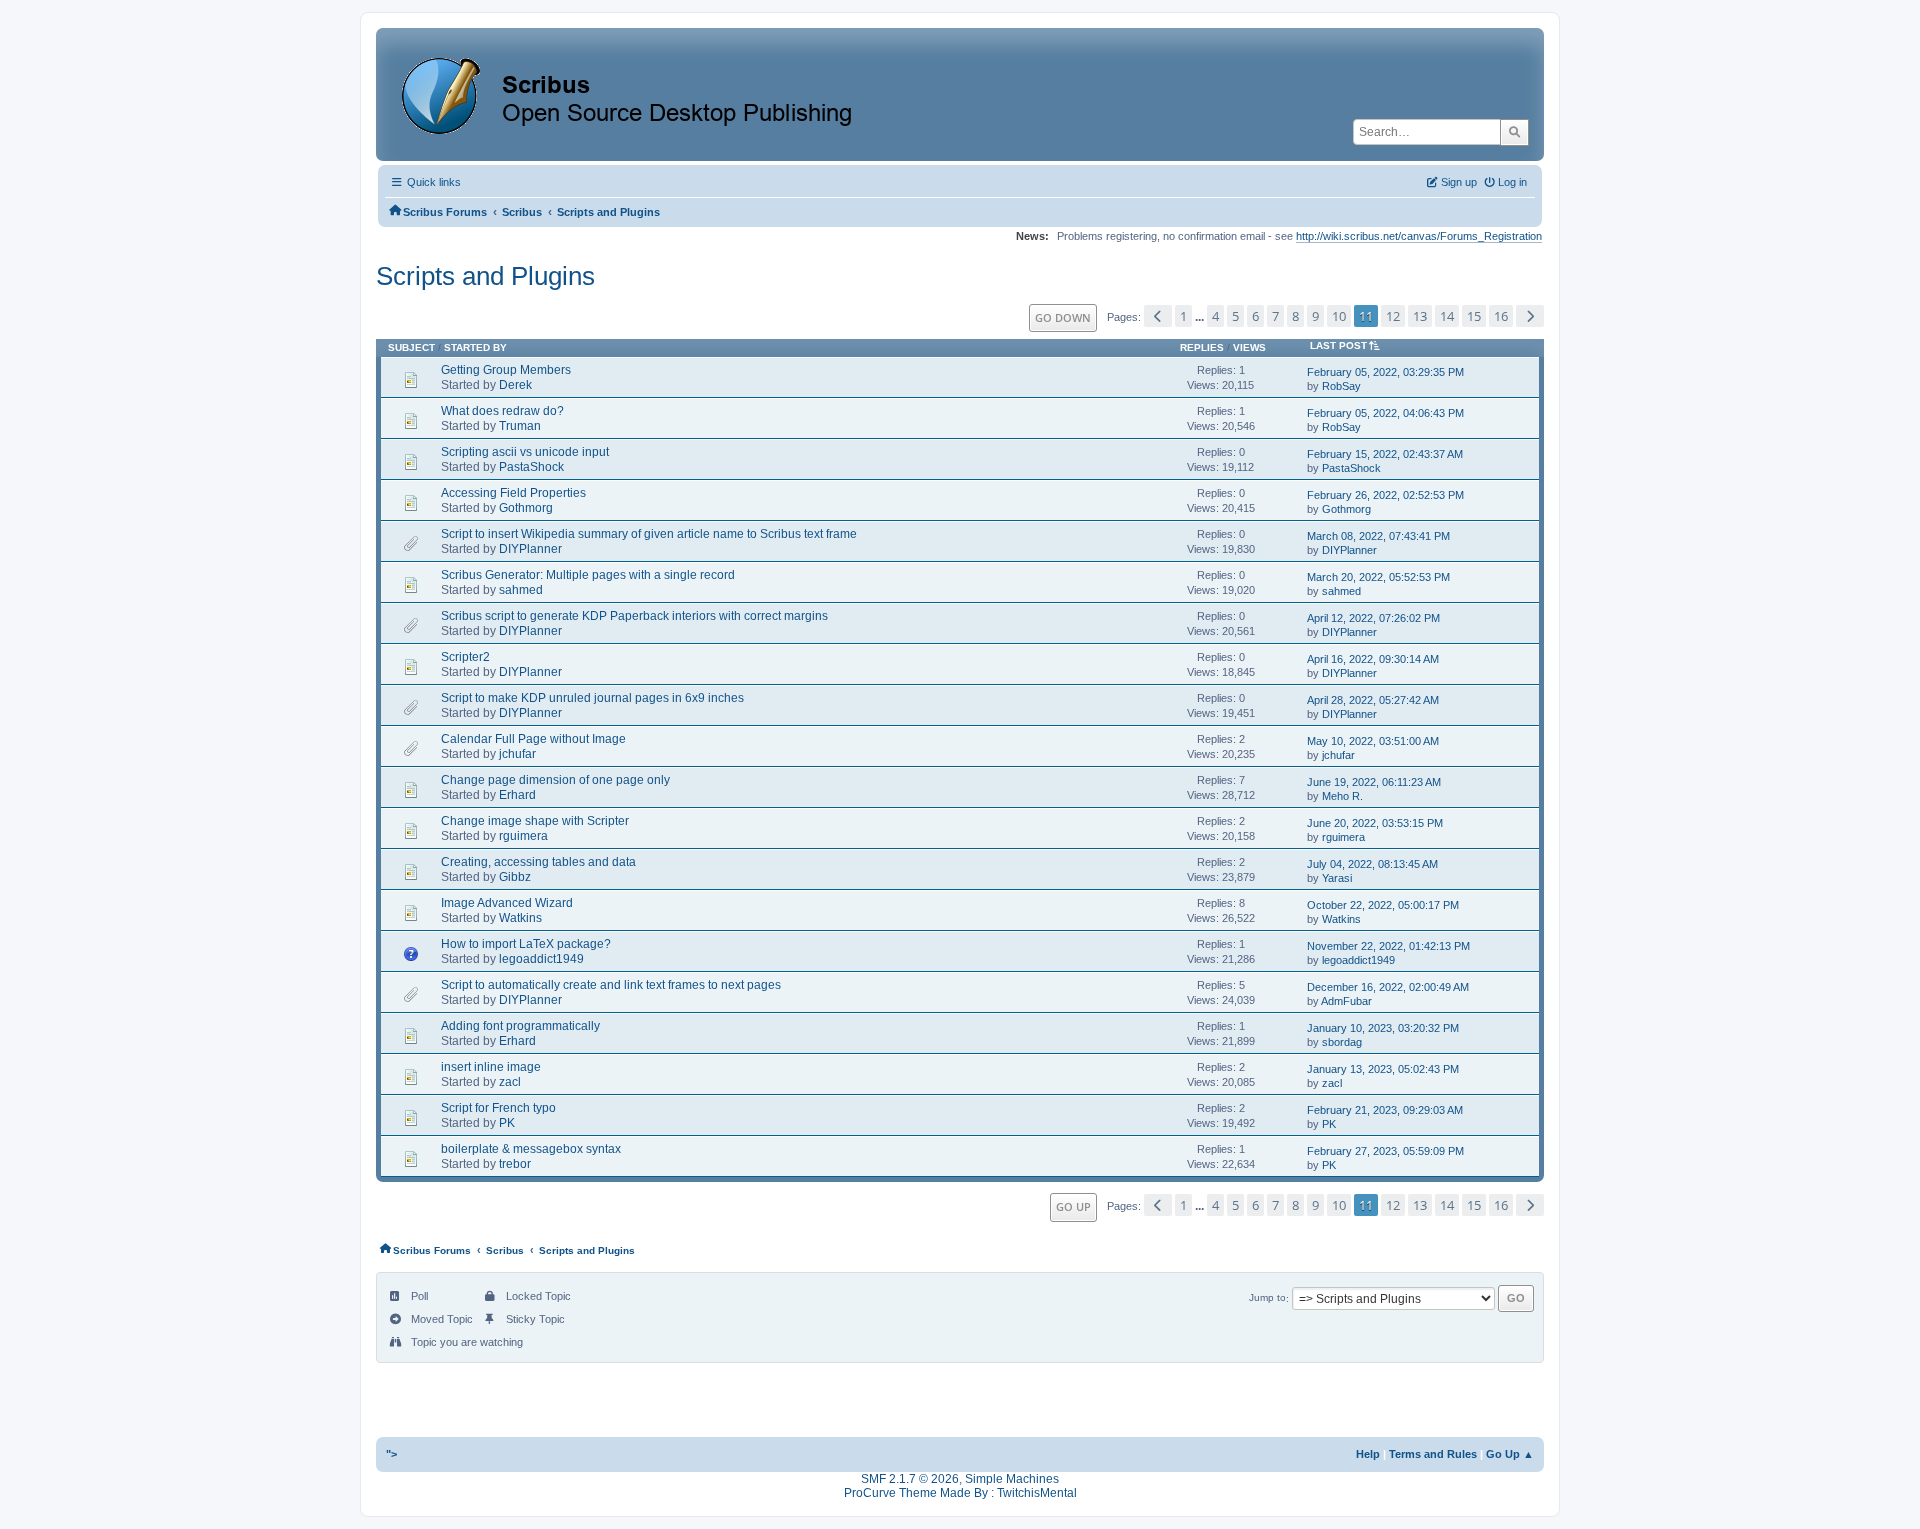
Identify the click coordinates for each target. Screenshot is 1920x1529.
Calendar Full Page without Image (533, 739)
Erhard (517, 795)
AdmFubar (1346, 1001)
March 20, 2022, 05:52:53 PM (1378, 577)
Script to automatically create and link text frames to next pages (611, 985)
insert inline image (491, 1067)
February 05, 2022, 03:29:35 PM (1385, 372)
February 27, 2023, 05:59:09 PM (1385, 1151)
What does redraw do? (502, 411)
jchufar (517, 754)
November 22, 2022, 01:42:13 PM (1388, 946)
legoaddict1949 (541, 959)
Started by (475, 347)
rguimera (523, 836)
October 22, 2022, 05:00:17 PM (1383, 905)
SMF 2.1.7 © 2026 (910, 1479)
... (1201, 317)
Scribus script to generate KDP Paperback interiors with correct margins (634, 616)
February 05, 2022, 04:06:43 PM (1385, 413)
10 (1339, 316)
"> (391, 1454)
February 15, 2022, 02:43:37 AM (1385, 454)
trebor (515, 1164)
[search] (1514, 132)
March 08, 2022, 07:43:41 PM (1378, 536)
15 (1474, 316)
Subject (411, 347)
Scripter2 (465, 657)
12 (1393, 316)
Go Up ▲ (1510, 1454)
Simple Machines (1012, 1479)
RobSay (1341, 386)
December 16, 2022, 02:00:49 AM (1388, 987)
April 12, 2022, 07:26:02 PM (1373, 618)
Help (1368, 1454)
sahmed (521, 590)
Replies (1202, 347)
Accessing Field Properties (513, 493)
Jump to (1267, 1298)
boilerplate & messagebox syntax (531, 1149)
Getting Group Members (506, 370)
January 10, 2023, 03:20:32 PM (1383, 1028)
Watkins (520, 918)
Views (1249, 347)
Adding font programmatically (520, 1026)
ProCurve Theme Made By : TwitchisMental (960, 1493)
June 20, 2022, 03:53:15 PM (1375, 823)
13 (1420, 316)
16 (1501, 316)
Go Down (1063, 317)
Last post (1338, 345)
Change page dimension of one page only (555, 780)
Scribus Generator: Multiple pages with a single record (588, 575)
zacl (510, 1082)
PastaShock (531, 467)
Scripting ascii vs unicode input (525, 452)
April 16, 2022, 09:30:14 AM (1373, 659)
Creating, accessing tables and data (538, 862)
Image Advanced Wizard (507, 903)
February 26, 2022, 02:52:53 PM (1385, 495)
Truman (520, 426)
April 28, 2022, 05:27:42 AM (1373, 700)
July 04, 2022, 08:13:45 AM (1372, 864)
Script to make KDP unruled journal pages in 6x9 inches (592, 698)
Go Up (1073, 1206)
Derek (515, 385)
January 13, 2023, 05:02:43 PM (1383, 1069)
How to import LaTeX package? (526, 944)
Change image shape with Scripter (535, 821)
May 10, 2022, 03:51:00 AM (1373, 741)
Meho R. (1342, 796)
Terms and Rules (1433, 1454)
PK (507, 1123)
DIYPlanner (530, 549)
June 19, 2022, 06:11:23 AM (1374, 782)
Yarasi (1337, 878)
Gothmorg (526, 508)
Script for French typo (498, 1108)
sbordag (1342, 1042)
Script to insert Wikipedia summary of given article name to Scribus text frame (649, 534)
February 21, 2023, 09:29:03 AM (1385, 1110)
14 (1447, 316)
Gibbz (515, 877)
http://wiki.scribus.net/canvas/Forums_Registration (1419, 236)
